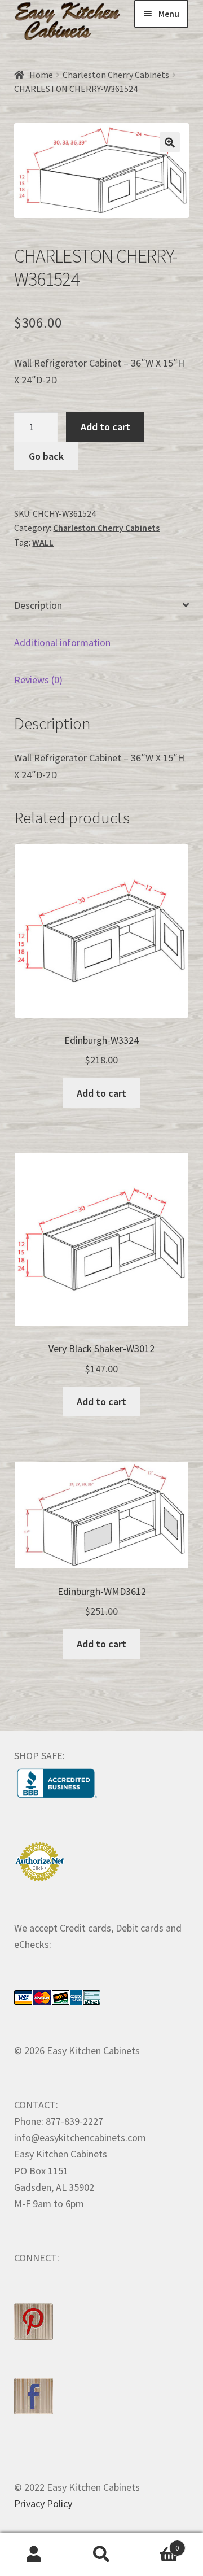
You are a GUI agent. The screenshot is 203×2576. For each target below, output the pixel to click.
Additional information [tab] (62, 642)
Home (41, 75)
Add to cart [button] (101, 1093)
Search (101, 2555)
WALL (43, 542)
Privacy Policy (43, 2503)
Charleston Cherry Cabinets (116, 75)
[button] (170, 142)
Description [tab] (38, 605)
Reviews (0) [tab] (38, 680)
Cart (157, 2544)
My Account (34, 2555)
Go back (46, 456)
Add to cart (105, 427)
